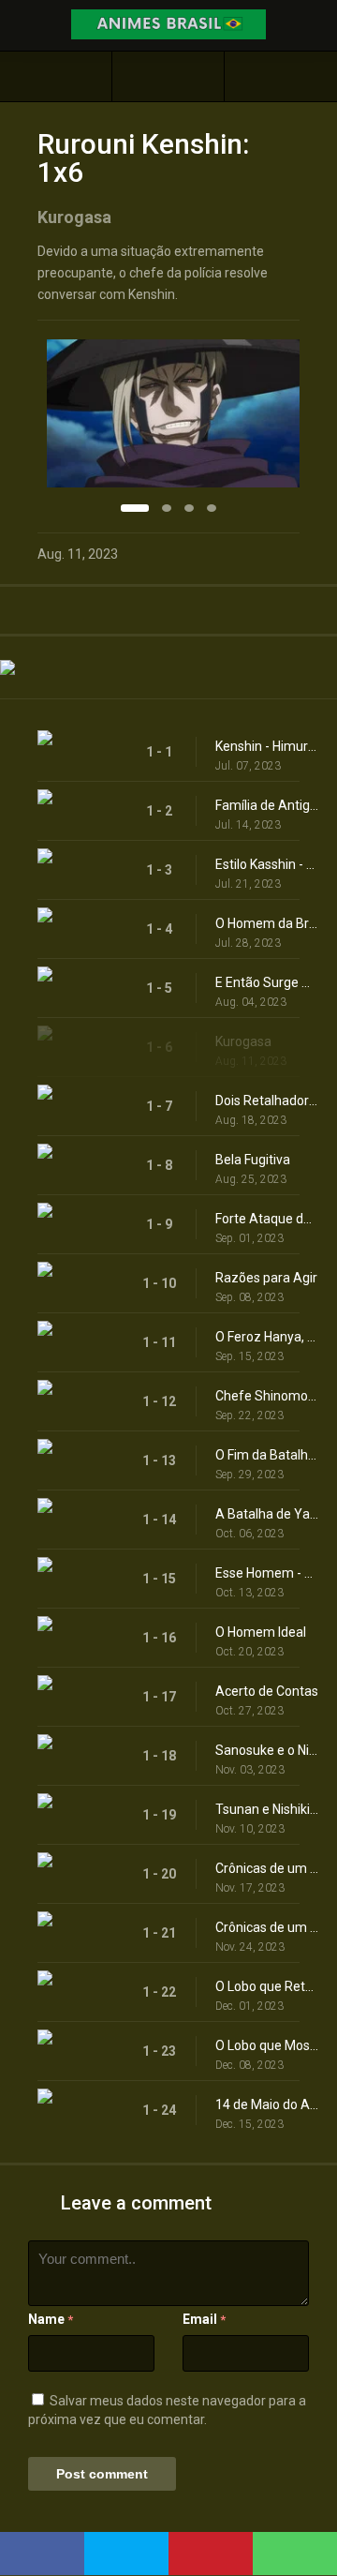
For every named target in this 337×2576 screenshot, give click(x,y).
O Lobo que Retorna (267, 1986)
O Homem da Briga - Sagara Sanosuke (267, 923)
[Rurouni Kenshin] (168, 76)
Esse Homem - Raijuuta (267, 1573)
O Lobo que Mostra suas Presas (267, 2045)
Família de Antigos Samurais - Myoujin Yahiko (267, 805)
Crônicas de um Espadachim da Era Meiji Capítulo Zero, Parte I (267, 1868)
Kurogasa (243, 1041)
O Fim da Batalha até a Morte (267, 1455)
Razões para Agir (266, 1278)
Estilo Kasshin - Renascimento (267, 864)
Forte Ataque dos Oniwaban (267, 1219)
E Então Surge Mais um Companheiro (267, 982)
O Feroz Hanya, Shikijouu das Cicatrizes (267, 1337)
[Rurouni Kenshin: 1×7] (281, 76)
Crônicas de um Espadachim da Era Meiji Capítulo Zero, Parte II (267, 1927)
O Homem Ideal (261, 1632)
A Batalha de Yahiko (267, 1514)
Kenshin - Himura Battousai (267, 746)
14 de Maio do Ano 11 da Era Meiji (267, 2104)
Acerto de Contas (267, 1691)
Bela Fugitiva (253, 1160)
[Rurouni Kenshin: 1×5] (56, 76)
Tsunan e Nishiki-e (267, 1809)
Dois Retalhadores (267, 1101)
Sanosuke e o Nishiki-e (267, 1750)
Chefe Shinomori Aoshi (267, 1396)
